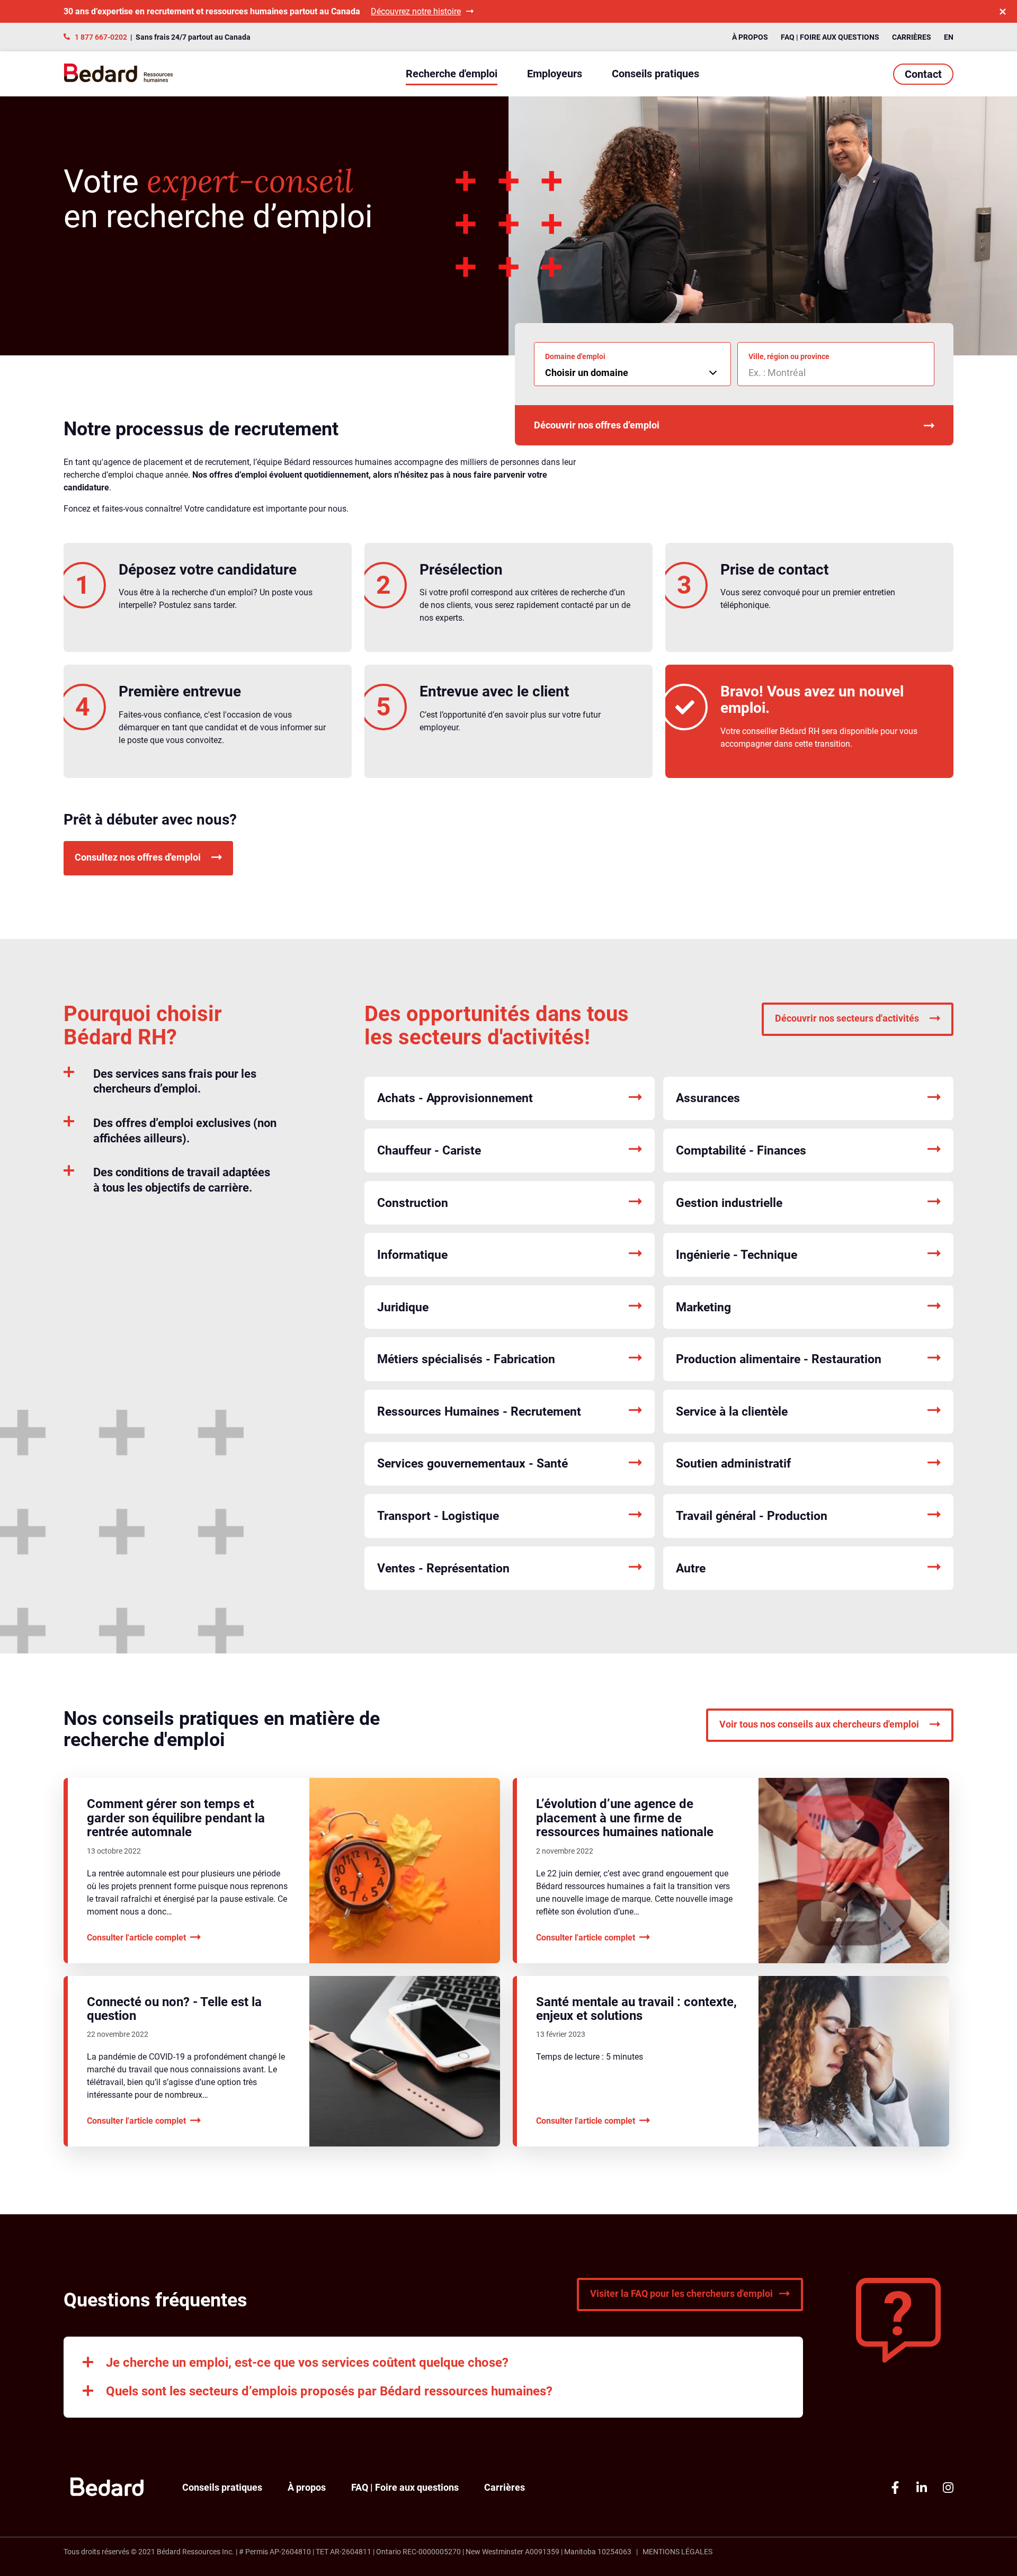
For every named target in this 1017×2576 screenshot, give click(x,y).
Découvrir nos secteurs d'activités (847, 1018)
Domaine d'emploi (575, 356)
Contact (923, 74)
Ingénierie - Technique (737, 1255)
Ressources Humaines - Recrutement (479, 1412)
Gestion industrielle (729, 1203)
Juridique (403, 1307)
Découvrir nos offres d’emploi (597, 425)
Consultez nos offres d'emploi (138, 857)
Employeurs (555, 74)
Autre (691, 1568)
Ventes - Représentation (443, 1568)
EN (949, 37)
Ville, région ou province (789, 356)
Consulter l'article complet (136, 1937)
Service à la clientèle (732, 1412)
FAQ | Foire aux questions (830, 37)
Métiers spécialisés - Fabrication (466, 1359)
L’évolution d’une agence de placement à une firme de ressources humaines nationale (625, 1818)
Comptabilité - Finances (741, 1151)
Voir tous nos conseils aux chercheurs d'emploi (819, 1724)
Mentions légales (677, 2552)
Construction (413, 1203)
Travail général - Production (752, 1516)
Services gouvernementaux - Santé (472, 1464)
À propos (750, 37)
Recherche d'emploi (452, 74)
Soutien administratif (733, 1464)
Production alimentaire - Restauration (779, 1359)
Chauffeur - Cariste (429, 1151)
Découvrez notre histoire (416, 11)
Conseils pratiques (655, 74)
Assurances (708, 1098)
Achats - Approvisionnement (455, 1098)
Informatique (412, 1255)
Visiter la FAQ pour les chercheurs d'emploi (681, 2293)
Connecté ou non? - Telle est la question (174, 2009)
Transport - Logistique (438, 1516)
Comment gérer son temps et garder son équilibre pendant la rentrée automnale (176, 1818)
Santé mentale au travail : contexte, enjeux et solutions (636, 2009)
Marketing (703, 1307)
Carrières (912, 37)
